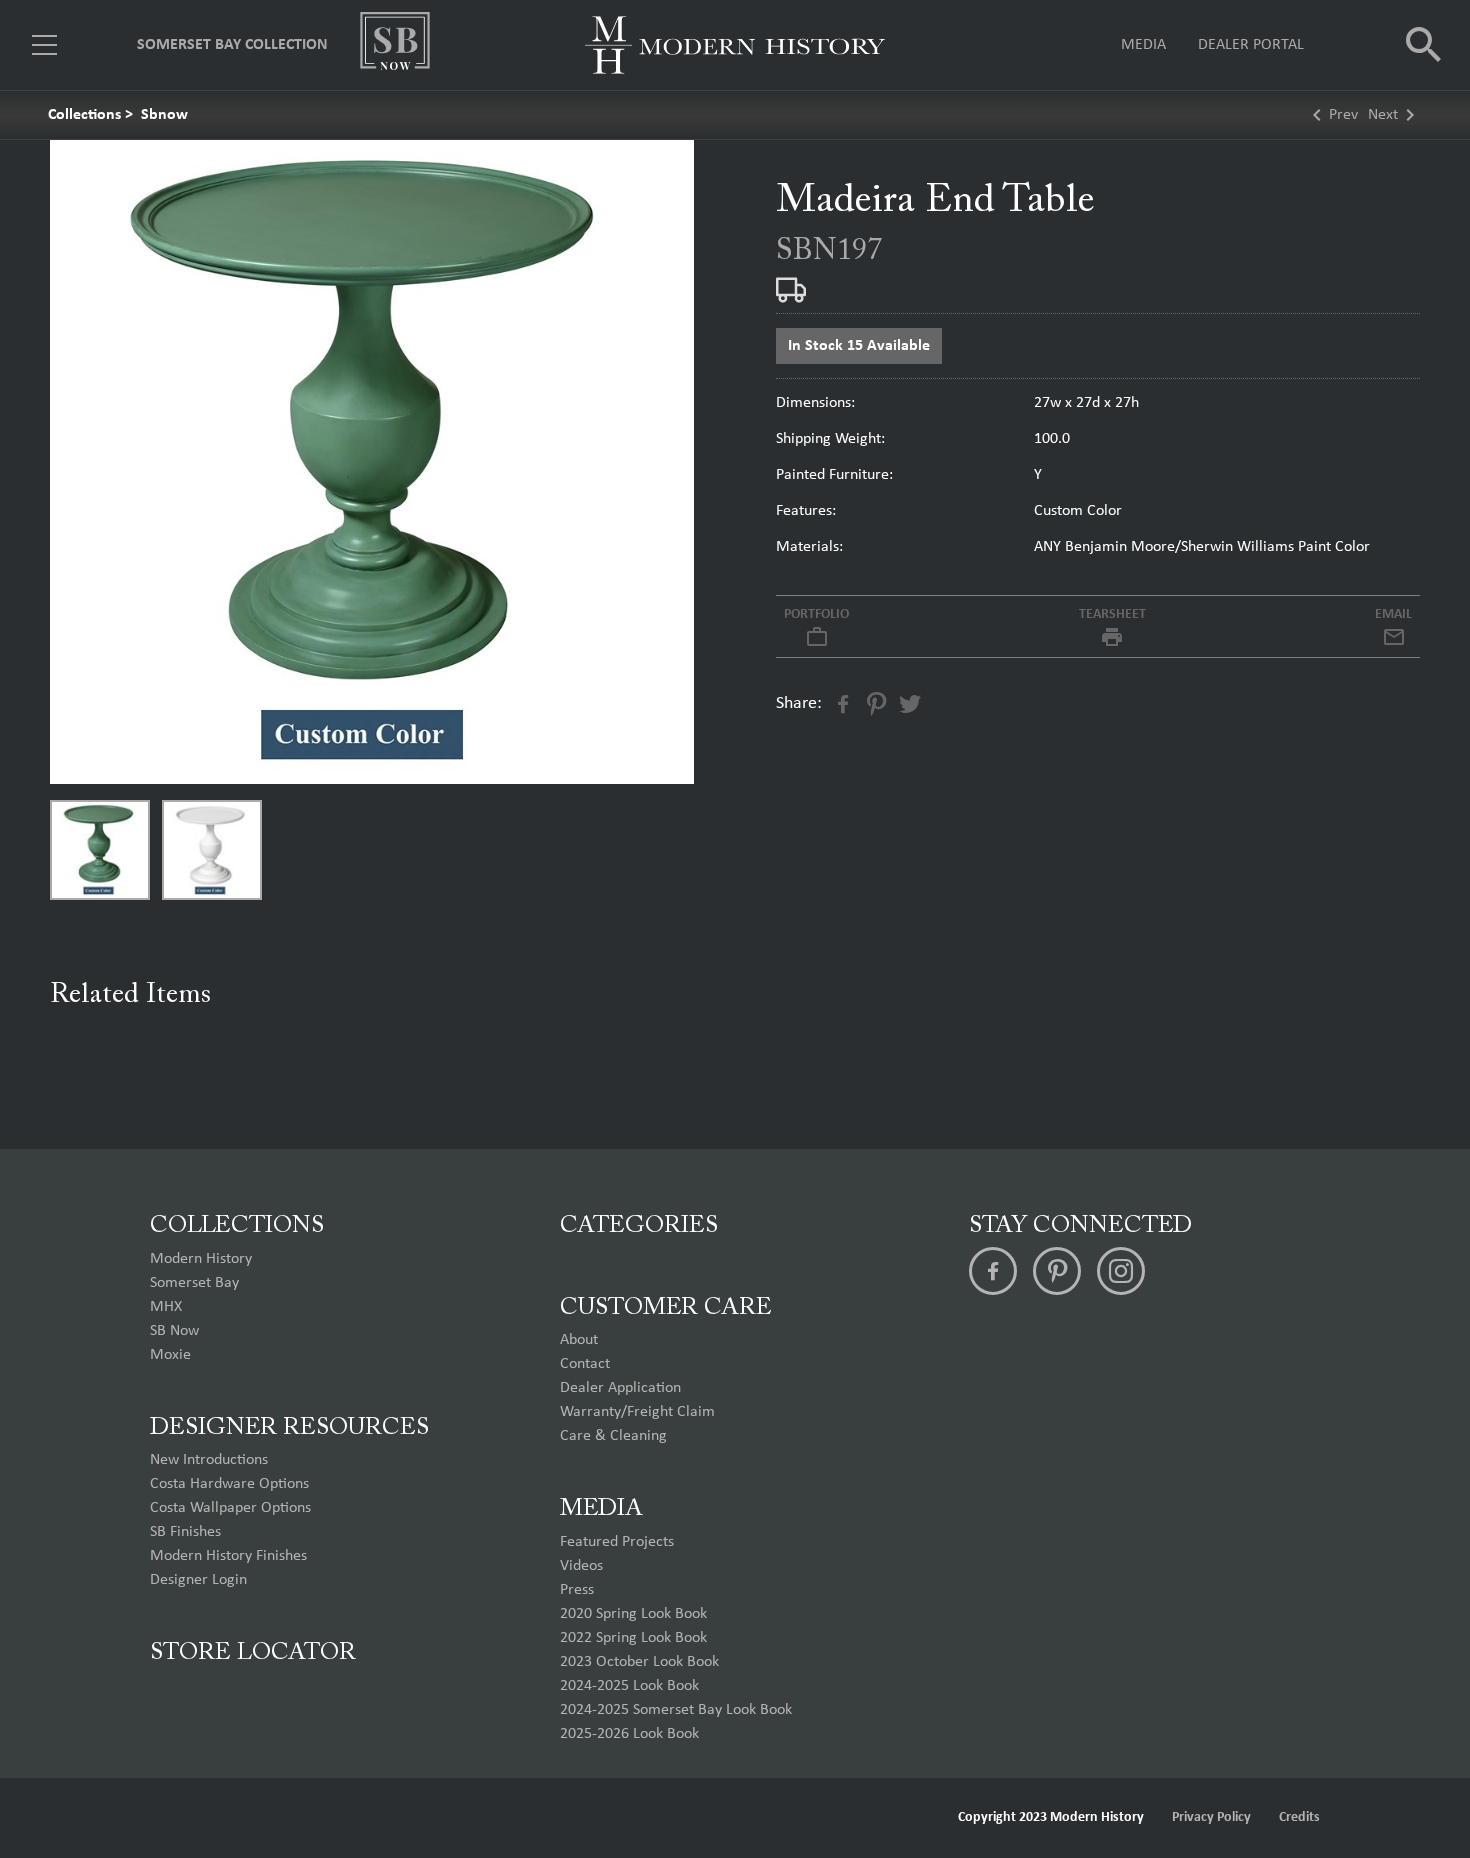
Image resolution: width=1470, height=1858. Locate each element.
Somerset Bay (194, 1283)
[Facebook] (993, 1271)
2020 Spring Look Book (633, 1614)
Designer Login (198, 1580)
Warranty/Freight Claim (637, 1412)
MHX (166, 1307)
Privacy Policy (1211, 1817)
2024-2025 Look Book (629, 1686)
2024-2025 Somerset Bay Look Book (676, 1710)
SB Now (174, 1331)
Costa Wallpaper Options (230, 1508)
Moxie (170, 1355)
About (579, 1340)
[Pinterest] (1057, 1271)
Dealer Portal (1251, 45)
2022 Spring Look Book (633, 1638)
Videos (581, 1566)
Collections (84, 115)
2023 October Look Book (639, 1662)
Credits (1299, 1817)
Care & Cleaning (613, 1436)
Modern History (201, 1259)
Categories (639, 1226)
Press (577, 1590)
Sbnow (164, 115)
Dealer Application (620, 1388)
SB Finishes (185, 1532)
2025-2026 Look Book (629, 1734)
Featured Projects (617, 1542)
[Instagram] (1121, 1271)
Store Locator (253, 1653)
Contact (585, 1364)
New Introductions (209, 1460)
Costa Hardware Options (229, 1484)
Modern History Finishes (228, 1556)
